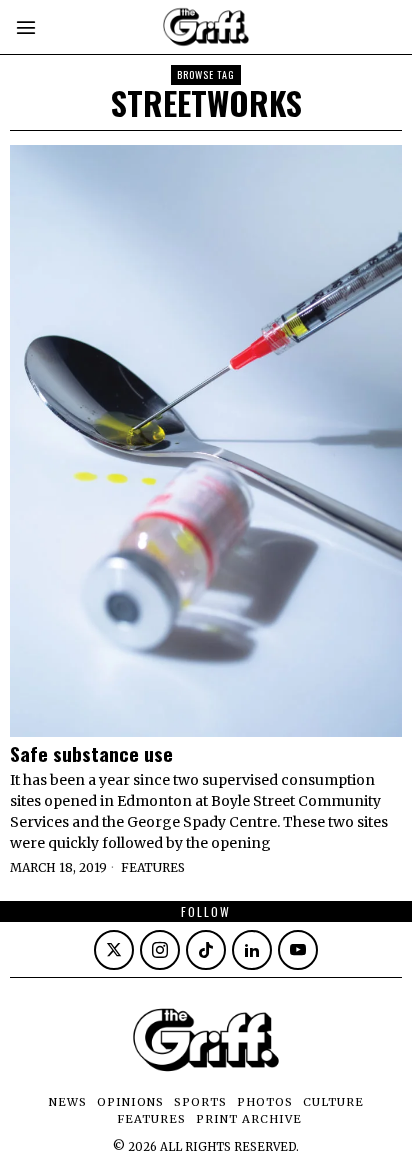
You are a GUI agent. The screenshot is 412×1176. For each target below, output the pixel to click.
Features (153, 867)
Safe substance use (91, 753)
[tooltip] (114, 950)
